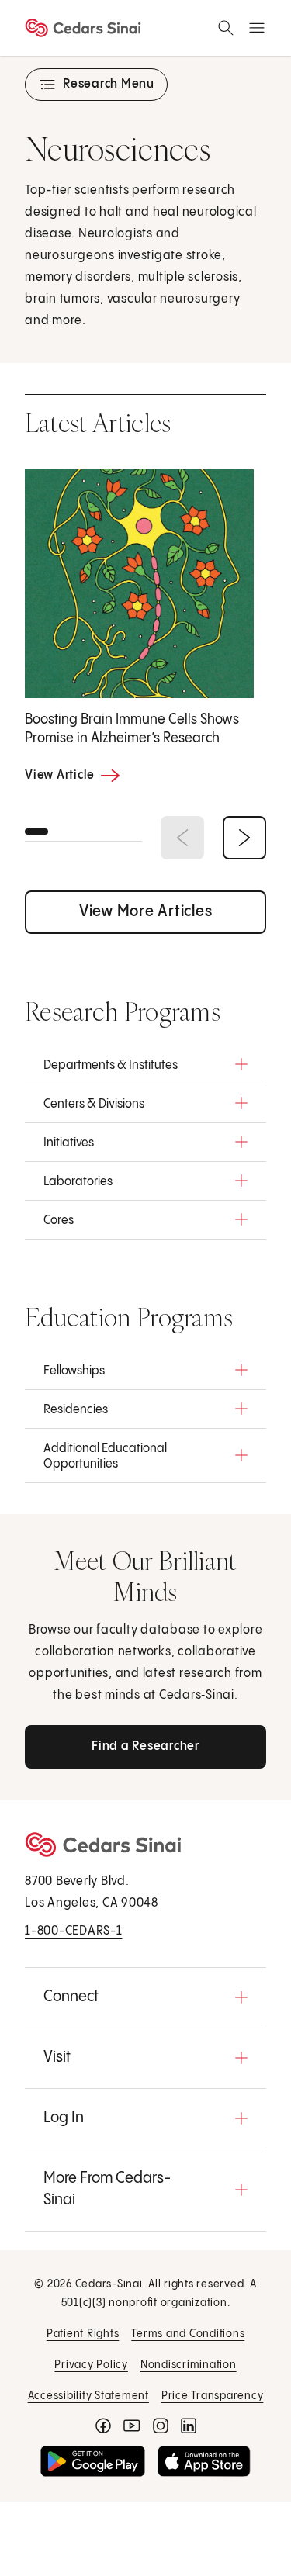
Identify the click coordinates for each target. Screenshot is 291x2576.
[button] (145, 1064)
